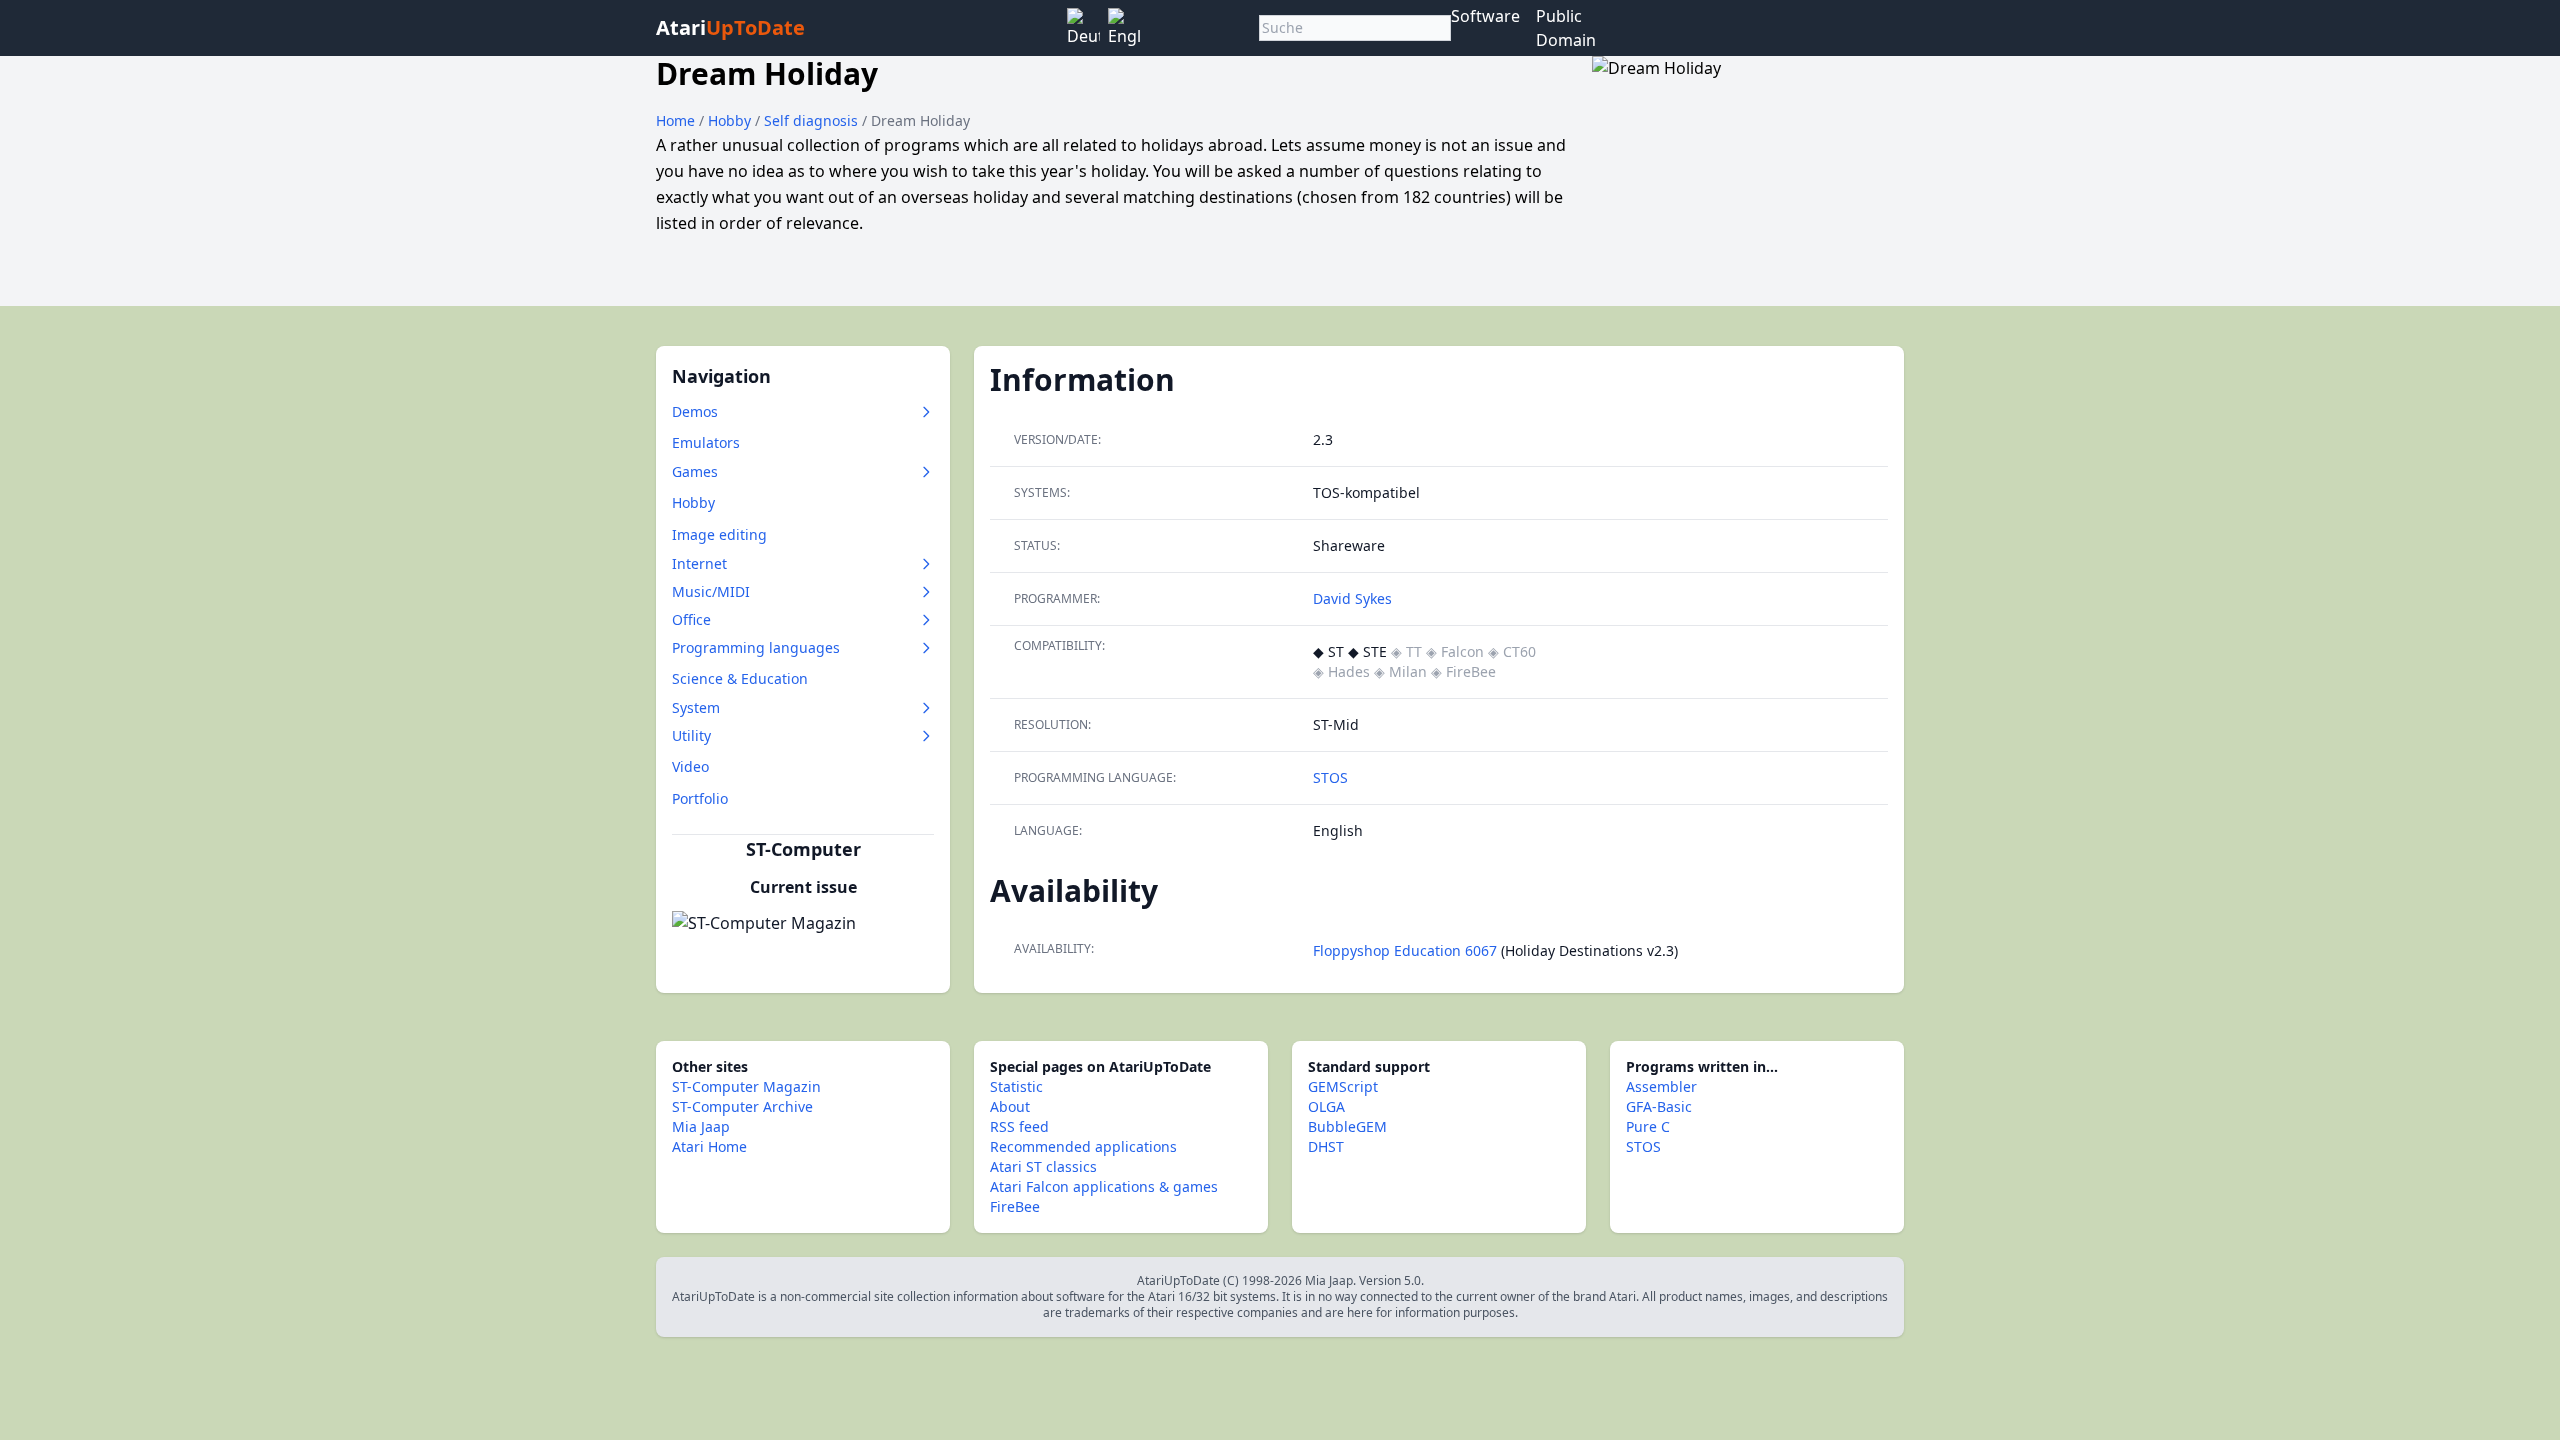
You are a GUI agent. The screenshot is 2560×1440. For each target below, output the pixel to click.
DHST (1326, 1146)
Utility (691, 735)
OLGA (1326, 1106)
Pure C (1648, 1126)
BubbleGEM (1347, 1126)
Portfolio (700, 798)
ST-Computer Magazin (746, 1086)
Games (695, 471)
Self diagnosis (813, 120)
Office (691, 619)
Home (675, 120)
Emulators (706, 442)
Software (1485, 16)
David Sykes (1352, 598)
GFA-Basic (1659, 1106)
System (696, 707)
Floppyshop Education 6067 (1405, 950)
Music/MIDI (711, 591)
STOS (1330, 777)
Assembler (1661, 1086)
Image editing (719, 534)
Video (690, 766)
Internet (699, 563)
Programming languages (756, 647)
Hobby (731, 120)
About (1010, 1106)
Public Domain (1566, 28)
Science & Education (740, 678)
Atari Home (709, 1146)
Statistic (1016, 1086)
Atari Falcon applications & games (1104, 1186)
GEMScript (1343, 1086)
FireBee (1015, 1206)
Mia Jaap (701, 1126)
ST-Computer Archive (742, 1106)
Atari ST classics (1043, 1166)
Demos (695, 411)
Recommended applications (1083, 1146)
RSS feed (1019, 1126)
